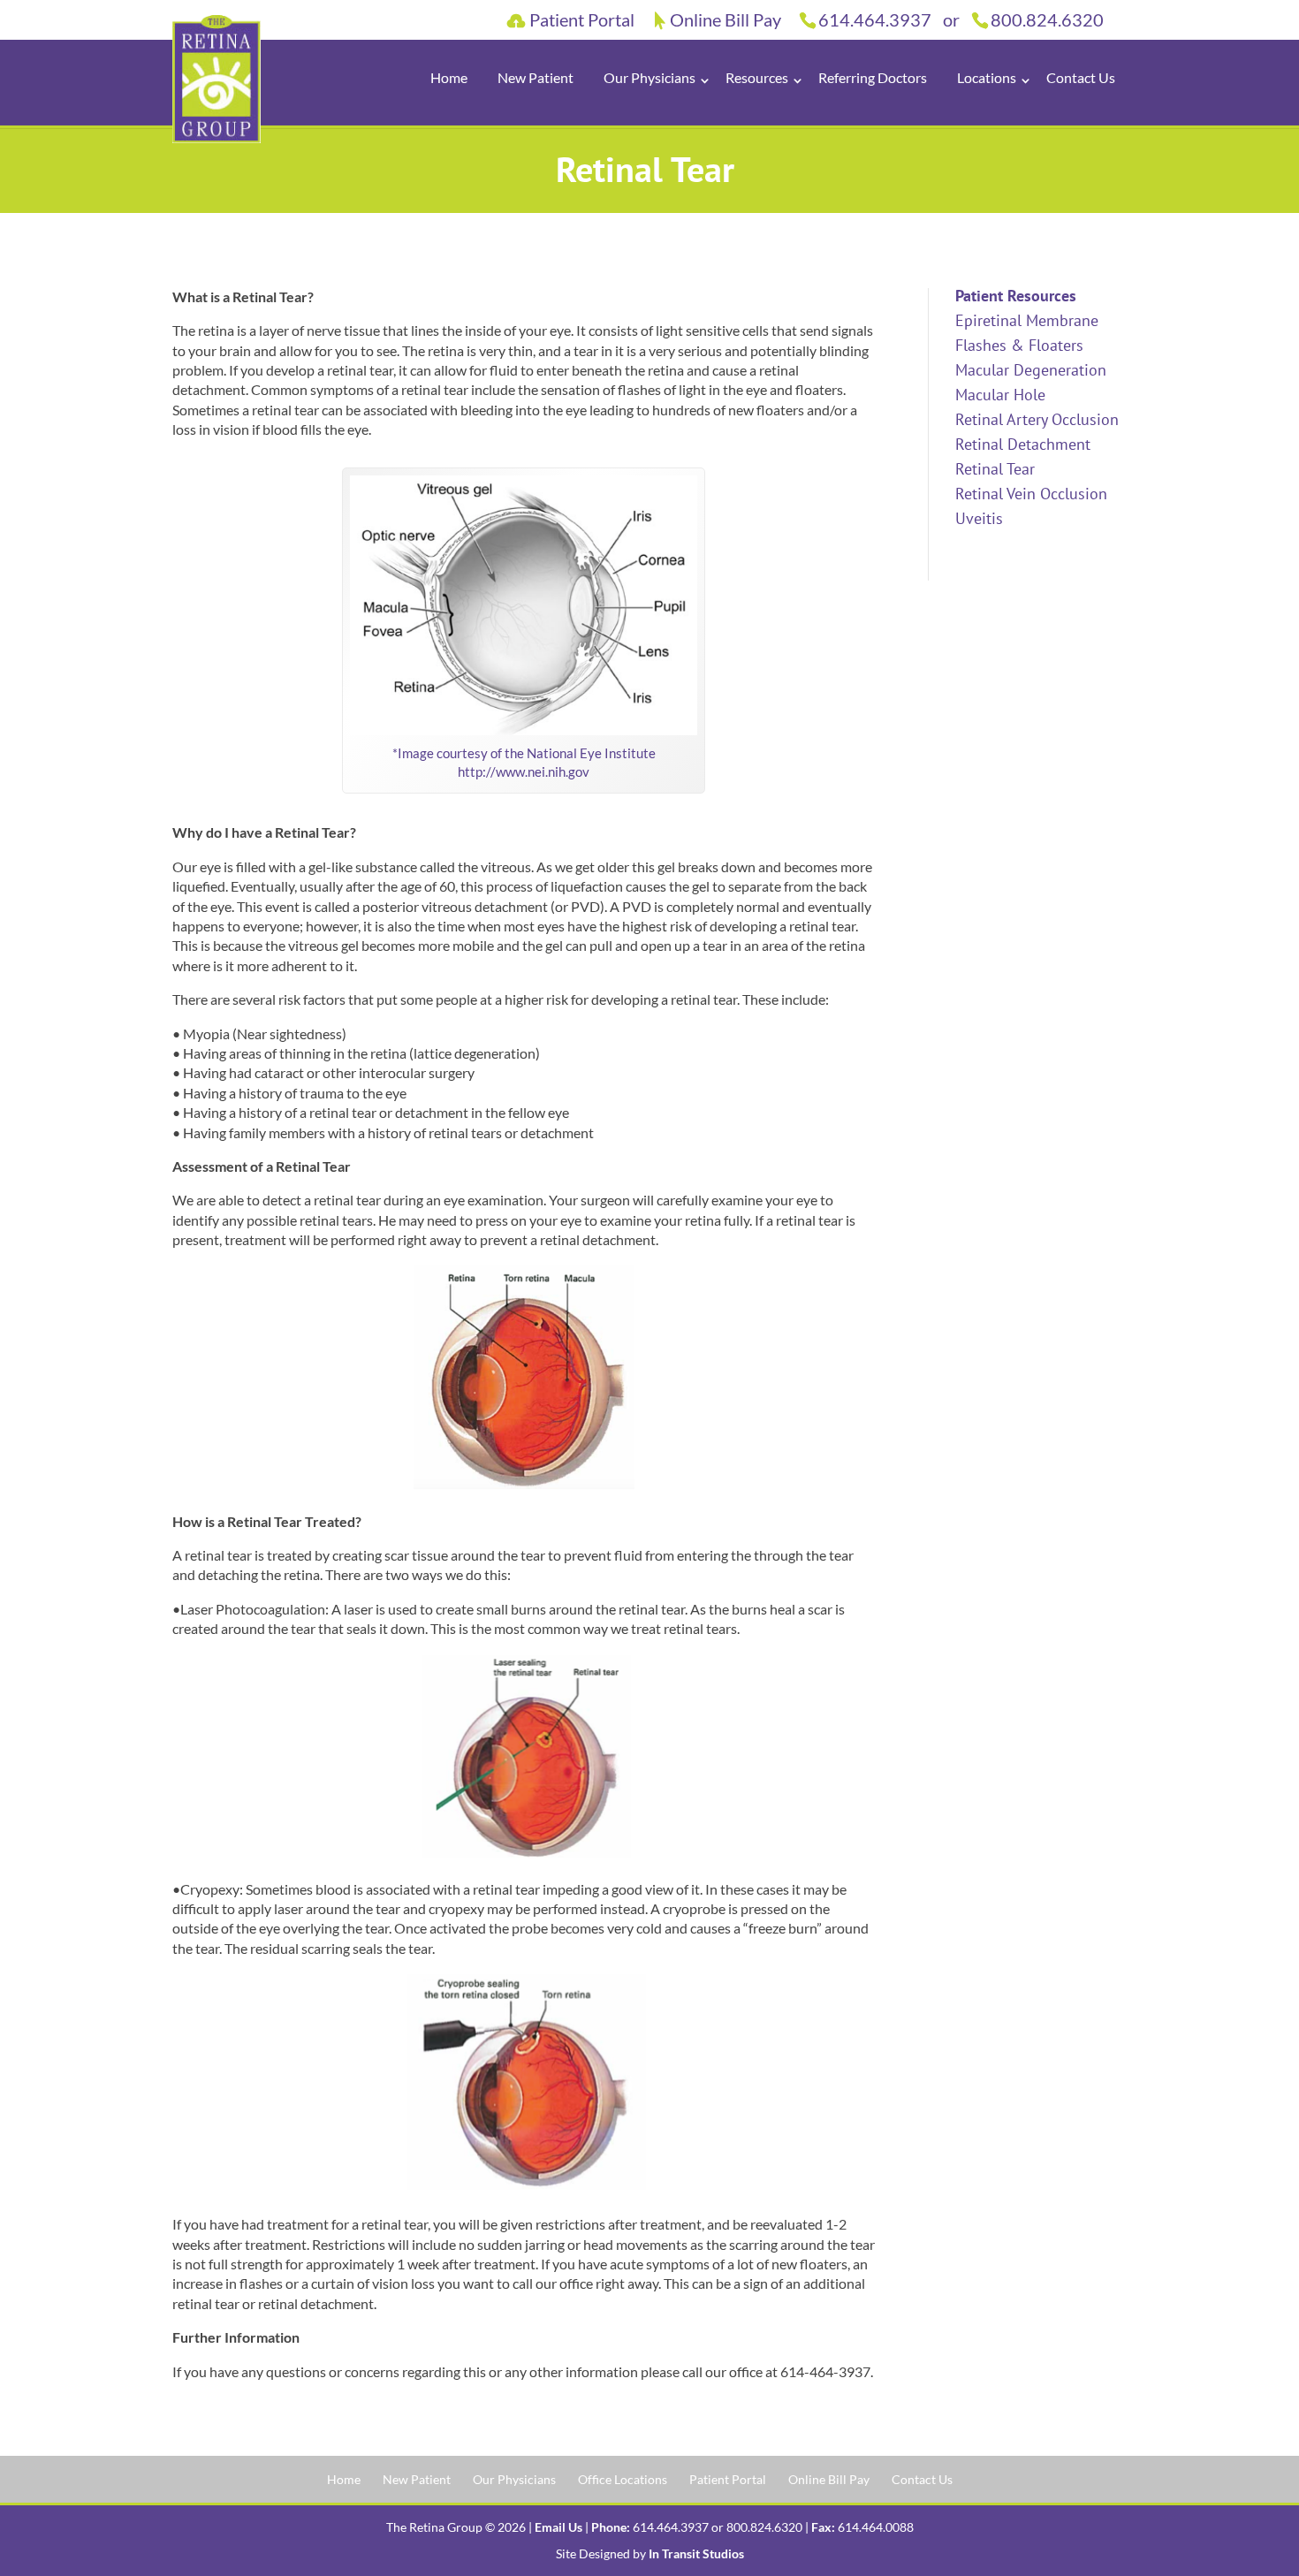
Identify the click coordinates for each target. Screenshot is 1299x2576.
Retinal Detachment (1023, 444)
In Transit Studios (696, 2553)
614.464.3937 (875, 19)
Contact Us (1081, 77)
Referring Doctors (873, 77)
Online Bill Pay (725, 21)
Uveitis (979, 518)
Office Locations (623, 2479)
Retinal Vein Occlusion (1031, 494)
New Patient (536, 77)
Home (449, 77)
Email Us (558, 2527)
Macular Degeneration (1031, 370)
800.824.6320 (1047, 19)
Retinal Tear (995, 469)
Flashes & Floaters (1019, 345)
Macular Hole (1000, 395)
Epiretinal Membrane (1027, 320)
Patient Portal (582, 22)
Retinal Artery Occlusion (1037, 419)
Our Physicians (514, 2479)
